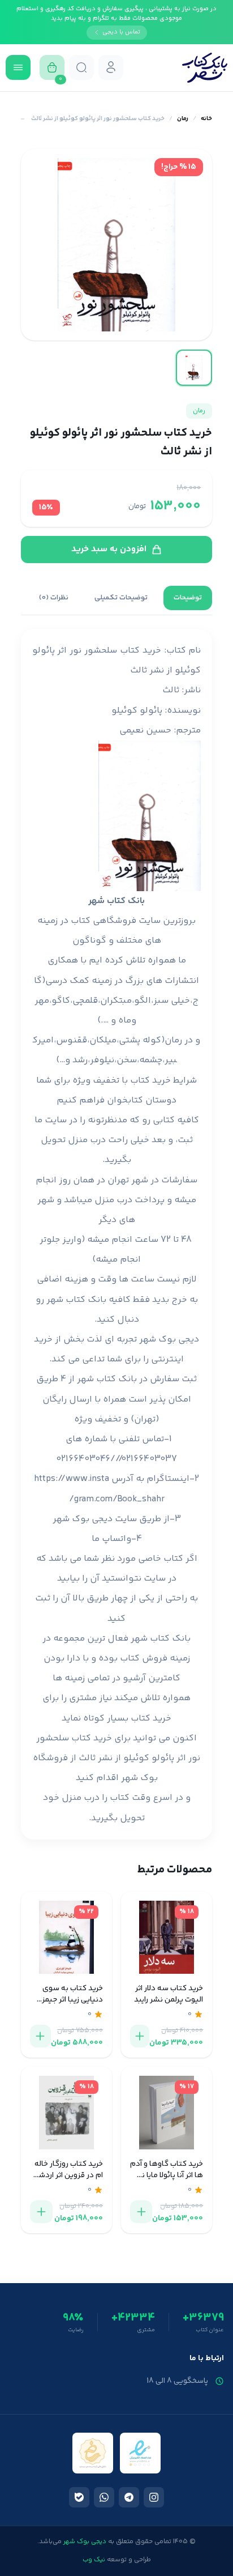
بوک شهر (139, 1778)
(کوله (154, 1040)
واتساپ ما (111, 1539)
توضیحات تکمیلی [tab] (121, 598)
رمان (183, 119)
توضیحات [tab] (188, 598)
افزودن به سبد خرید (109, 549)
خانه (206, 119)
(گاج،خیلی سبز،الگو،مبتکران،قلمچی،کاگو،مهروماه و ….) (116, 1001)
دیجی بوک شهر (169, 1340)
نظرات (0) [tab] (54, 598)
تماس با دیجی (121, 32)
